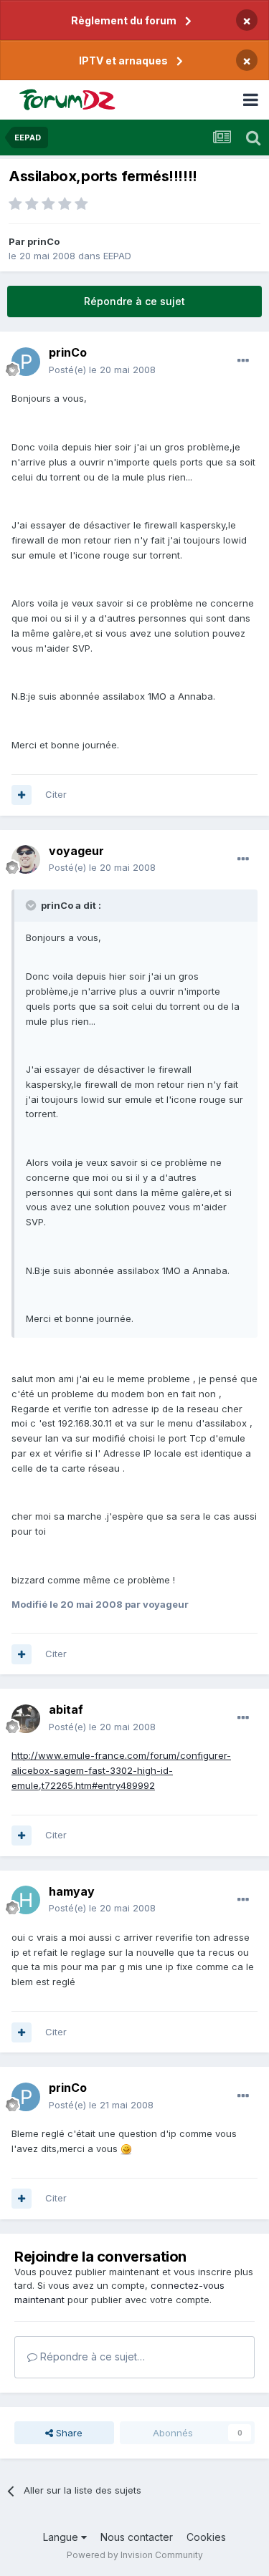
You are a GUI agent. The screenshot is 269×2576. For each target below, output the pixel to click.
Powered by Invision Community (135, 2555)
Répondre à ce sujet (134, 301)
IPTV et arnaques (123, 61)
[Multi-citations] (22, 795)
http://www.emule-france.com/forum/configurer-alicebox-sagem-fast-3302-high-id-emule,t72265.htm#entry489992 (121, 1770)
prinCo (43, 241)
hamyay (72, 1891)
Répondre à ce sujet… (91, 2356)
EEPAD (117, 256)
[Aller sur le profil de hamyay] (26, 1900)
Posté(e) (102, 370)
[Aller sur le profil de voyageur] (26, 859)
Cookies (206, 2537)
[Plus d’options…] (243, 361)
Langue (62, 2537)
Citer (56, 794)
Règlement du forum (124, 20)
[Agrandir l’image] (126, 2148)
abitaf (66, 1709)
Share (68, 2433)
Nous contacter (137, 2537)
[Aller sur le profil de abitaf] (26, 1719)
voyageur (76, 851)
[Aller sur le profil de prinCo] (26, 362)
